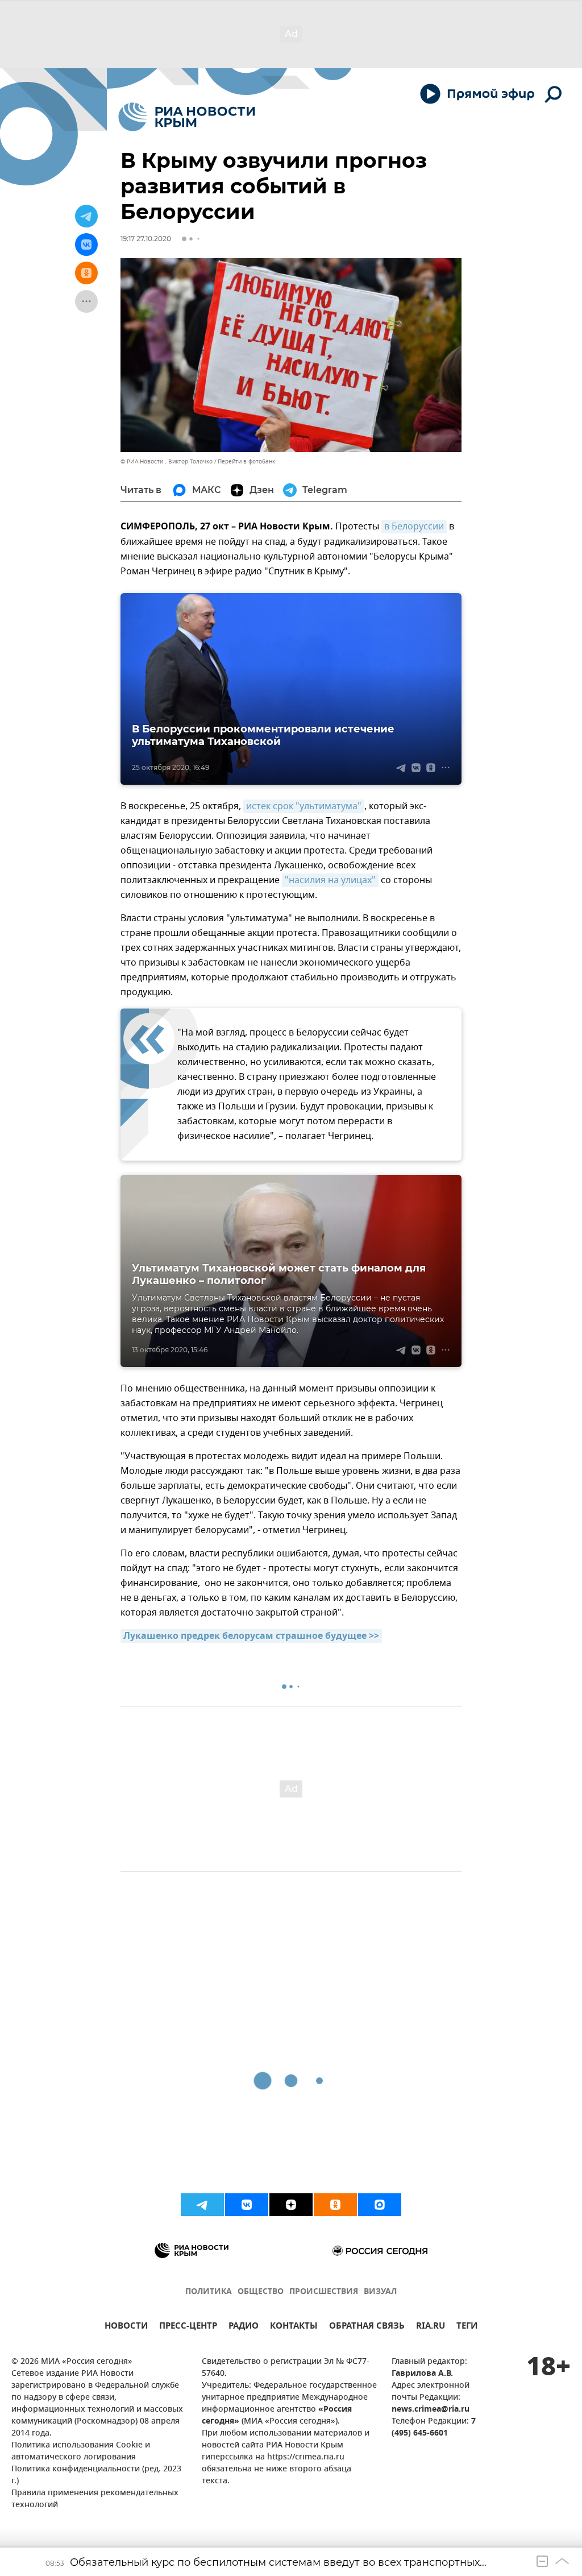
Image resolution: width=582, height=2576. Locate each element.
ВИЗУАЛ (380, 2292)
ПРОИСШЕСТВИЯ (324, 2292)
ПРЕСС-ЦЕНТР (188, 2327)
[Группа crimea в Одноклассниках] (335, 2205)
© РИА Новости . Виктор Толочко (167, 461)
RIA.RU (431, 2327)
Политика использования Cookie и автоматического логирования (81, 2451)
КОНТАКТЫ (294, 2327)
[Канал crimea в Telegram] (202, 2205)
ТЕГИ (467, 2327)
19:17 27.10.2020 (146, 239)
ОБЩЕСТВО (261, 2292)
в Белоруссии (414, 527)
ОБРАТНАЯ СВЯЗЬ (367, 2327)
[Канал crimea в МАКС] (380, 2205)
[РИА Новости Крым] (187, 117)
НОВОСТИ (126, 2327)
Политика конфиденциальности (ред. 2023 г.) (96, 2475)
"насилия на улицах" (330, 880)
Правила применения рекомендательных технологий (95, 2499)
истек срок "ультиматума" (304, 806)
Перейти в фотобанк (246, 461)
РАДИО (244, 2327)
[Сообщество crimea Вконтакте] (247, 2205)
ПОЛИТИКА (209, 2292)
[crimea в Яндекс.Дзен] (291, 2205)
